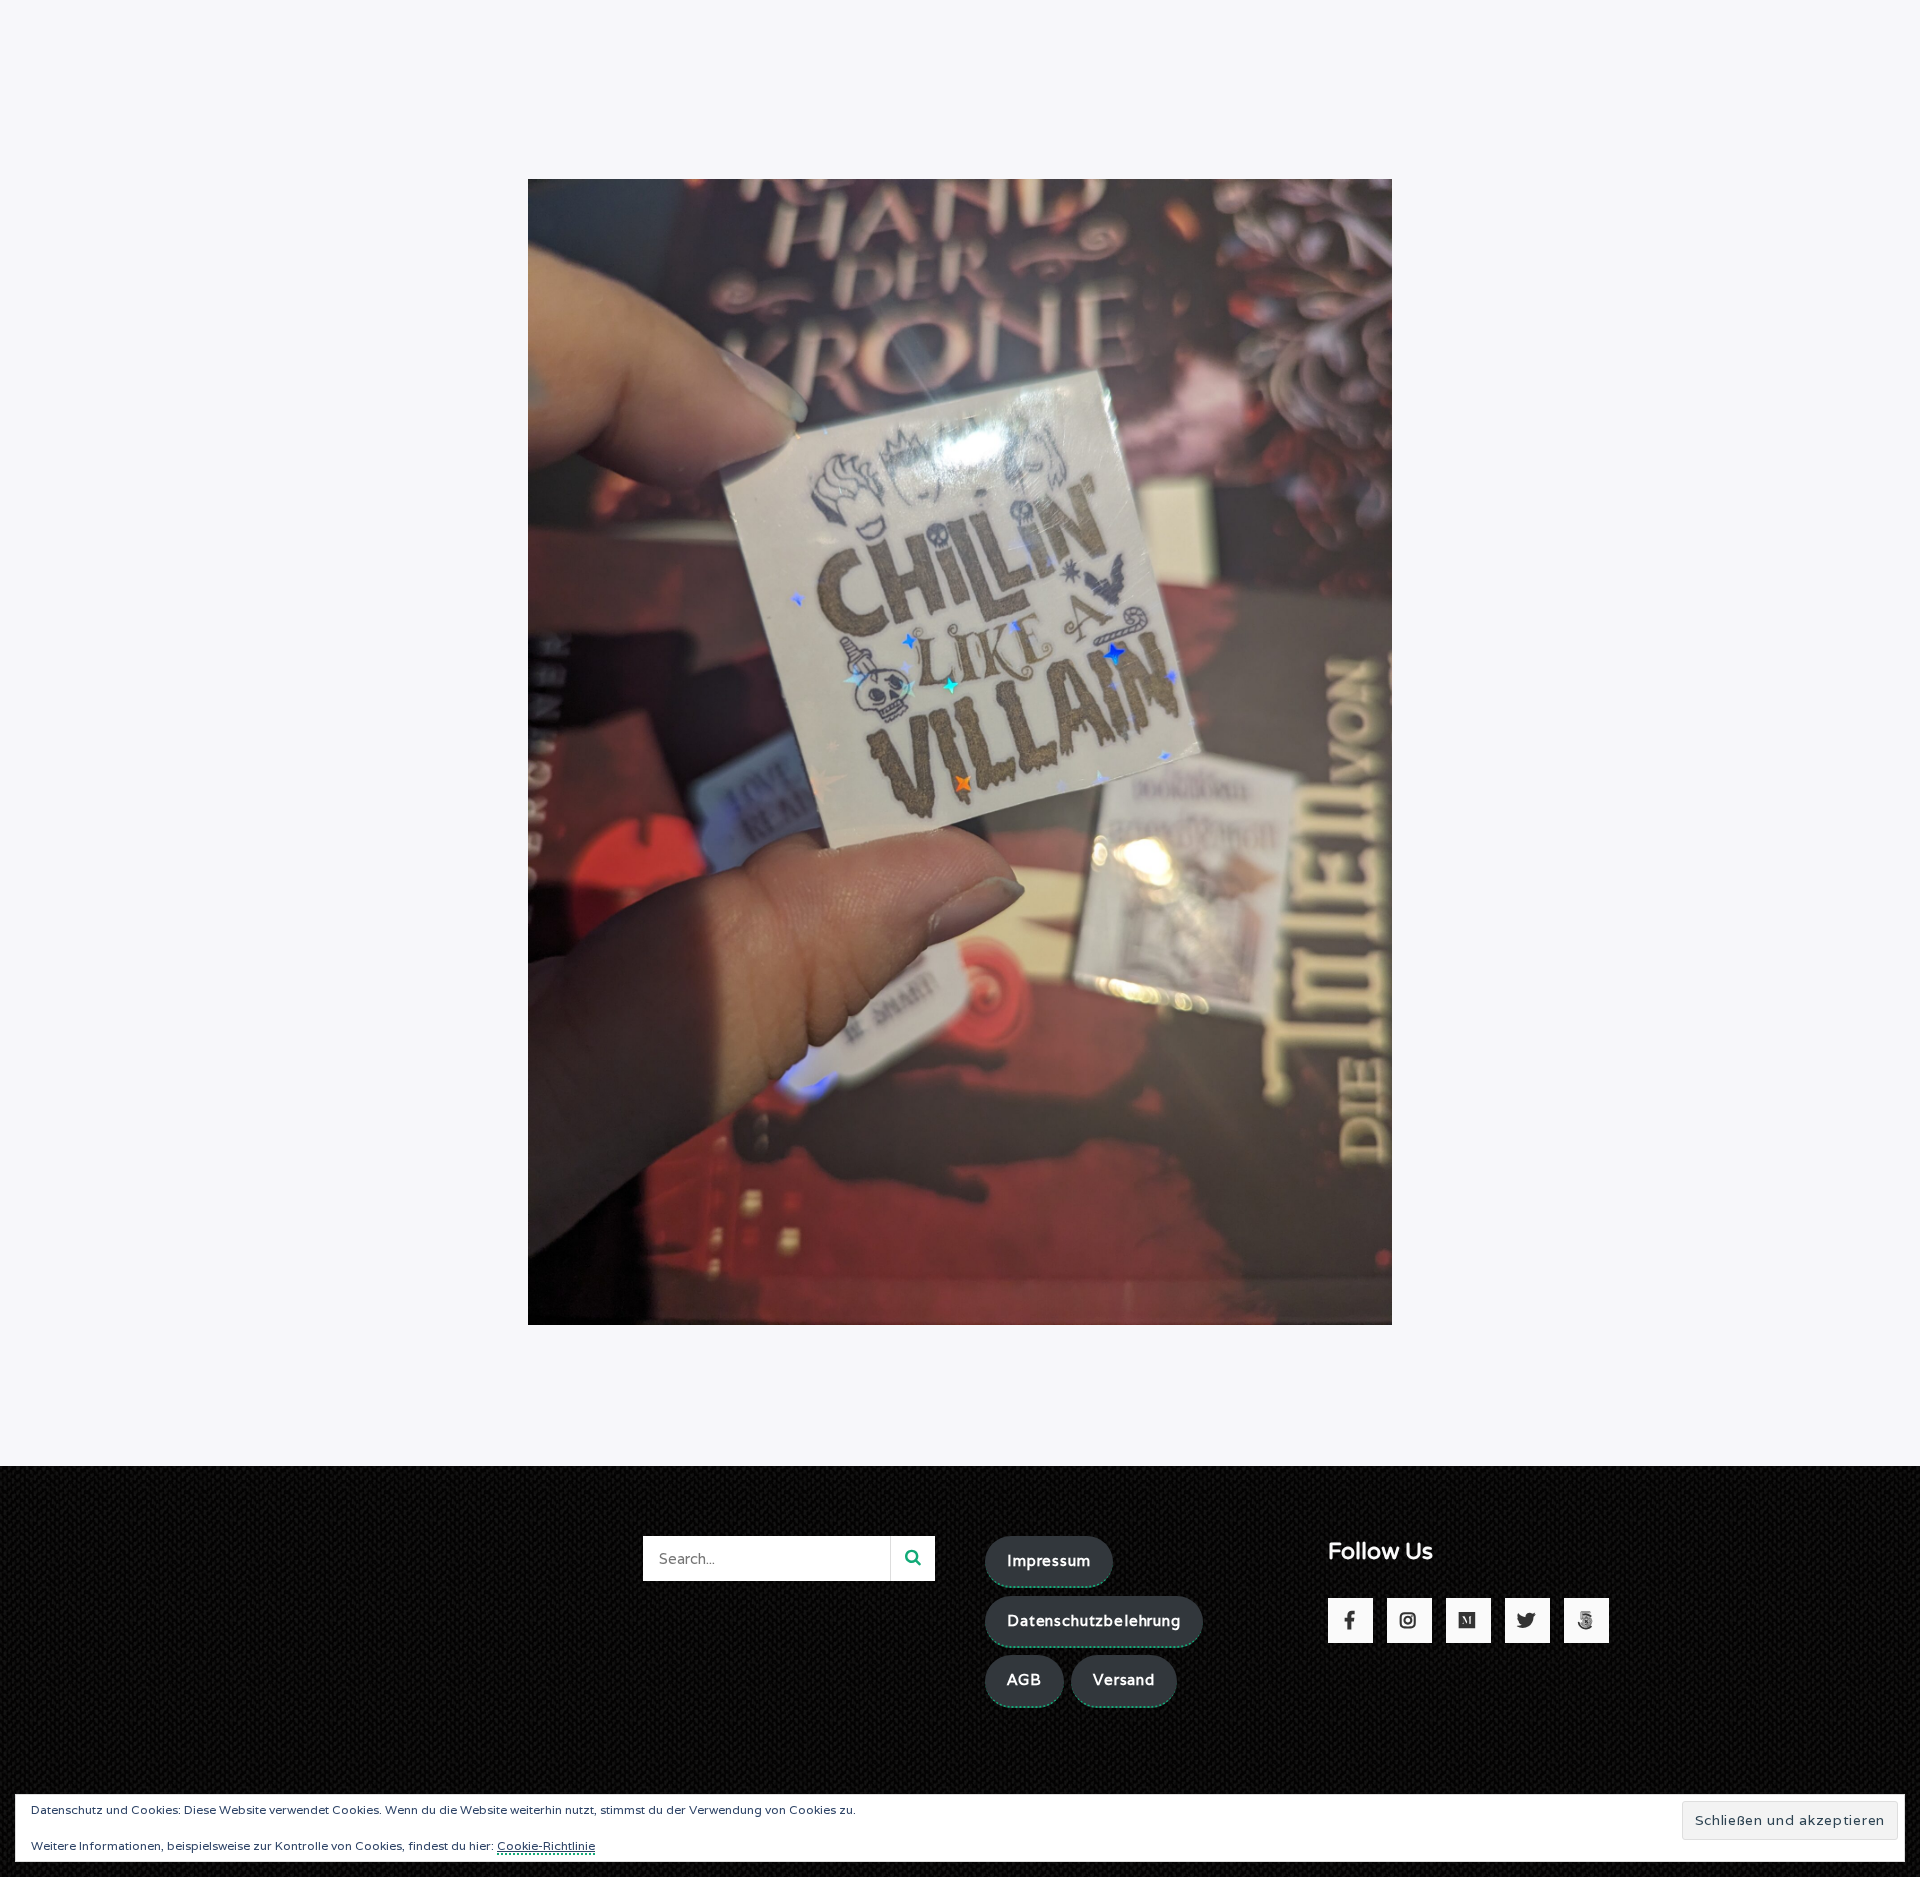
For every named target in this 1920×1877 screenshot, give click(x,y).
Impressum (1049, 1560)
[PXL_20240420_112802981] (959, 750)
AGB (1024, 1679)
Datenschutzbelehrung (1094, 1620)
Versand (1124, 1679)
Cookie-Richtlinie (546, 1845)
